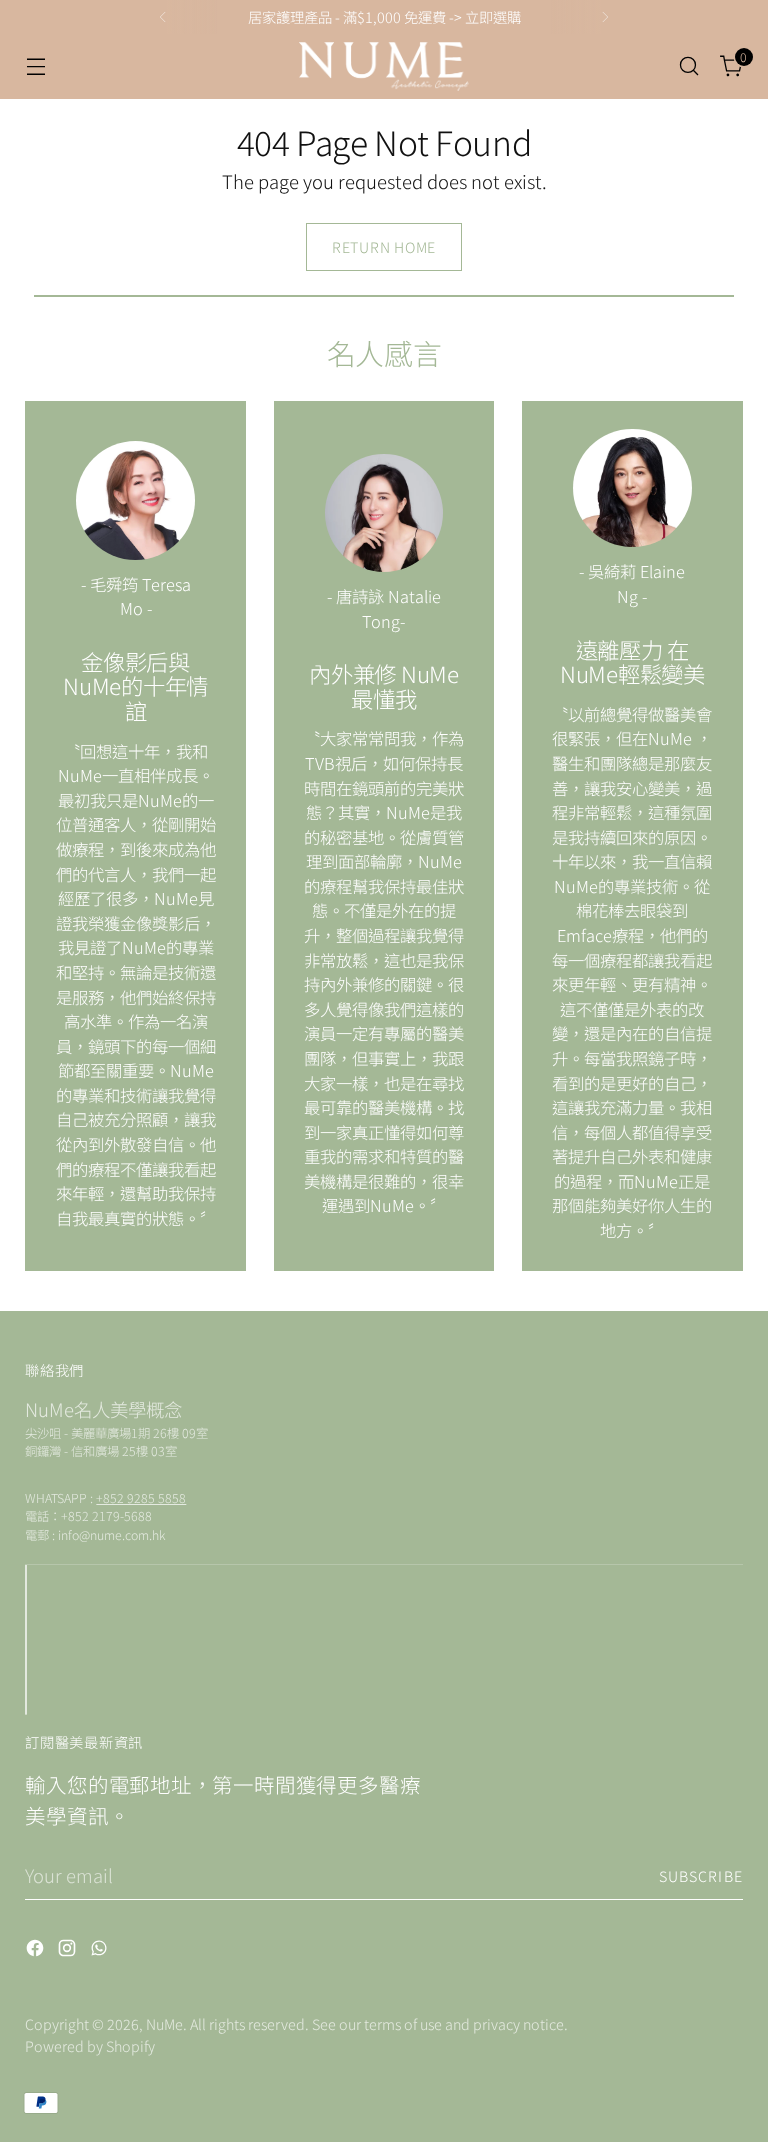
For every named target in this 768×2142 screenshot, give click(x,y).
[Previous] (163, 17)
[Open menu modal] (35, 66)
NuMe (164, 2023)
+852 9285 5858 (141, 1498)
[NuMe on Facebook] (37, 1951)
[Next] (605, 17)
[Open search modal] (689, 66)
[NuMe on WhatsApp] (101, 1951)
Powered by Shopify (90, 2045)
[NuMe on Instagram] (69, 1951)
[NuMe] (384, 66)
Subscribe (701, 1875)
